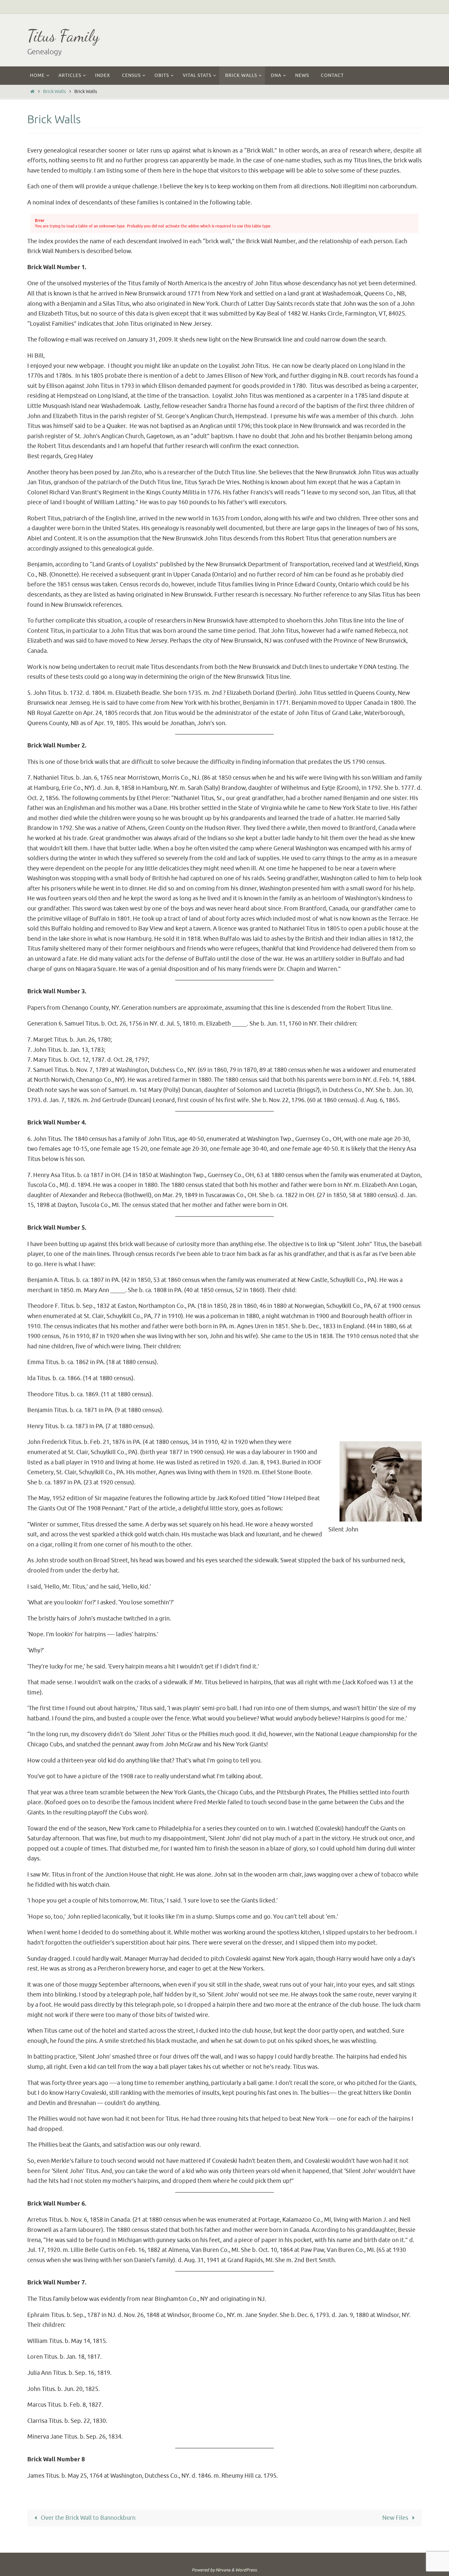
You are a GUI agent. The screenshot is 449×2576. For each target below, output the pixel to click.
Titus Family (63, 36)
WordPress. (247, 2570)
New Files (396, 2518)
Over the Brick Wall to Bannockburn (87, 2518)
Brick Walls (54, 91)
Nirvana (223, 2570)
